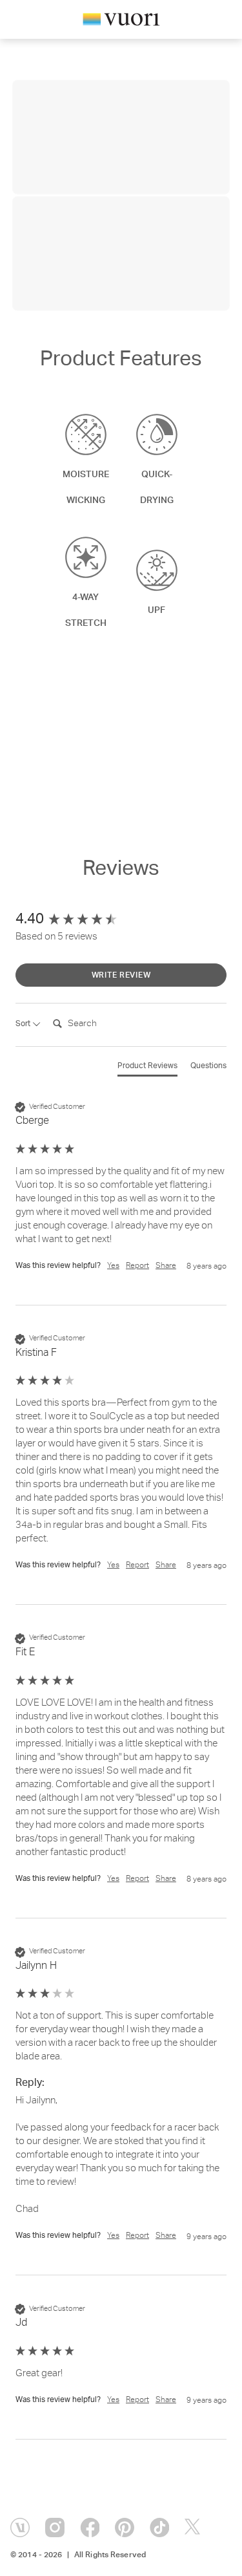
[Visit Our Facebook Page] (90, 2528)
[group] (121, 920)
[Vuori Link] (121, 22)
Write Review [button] (121, 976)
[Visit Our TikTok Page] (159, 2528)
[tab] (147, 1069)
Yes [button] (113, 1266)
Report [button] (137, 1266)
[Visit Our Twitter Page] (194, 2528)
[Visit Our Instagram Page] (55, 2528)
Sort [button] (24, 1024)
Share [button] (166, 1266)
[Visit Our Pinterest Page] (125, 2528)
